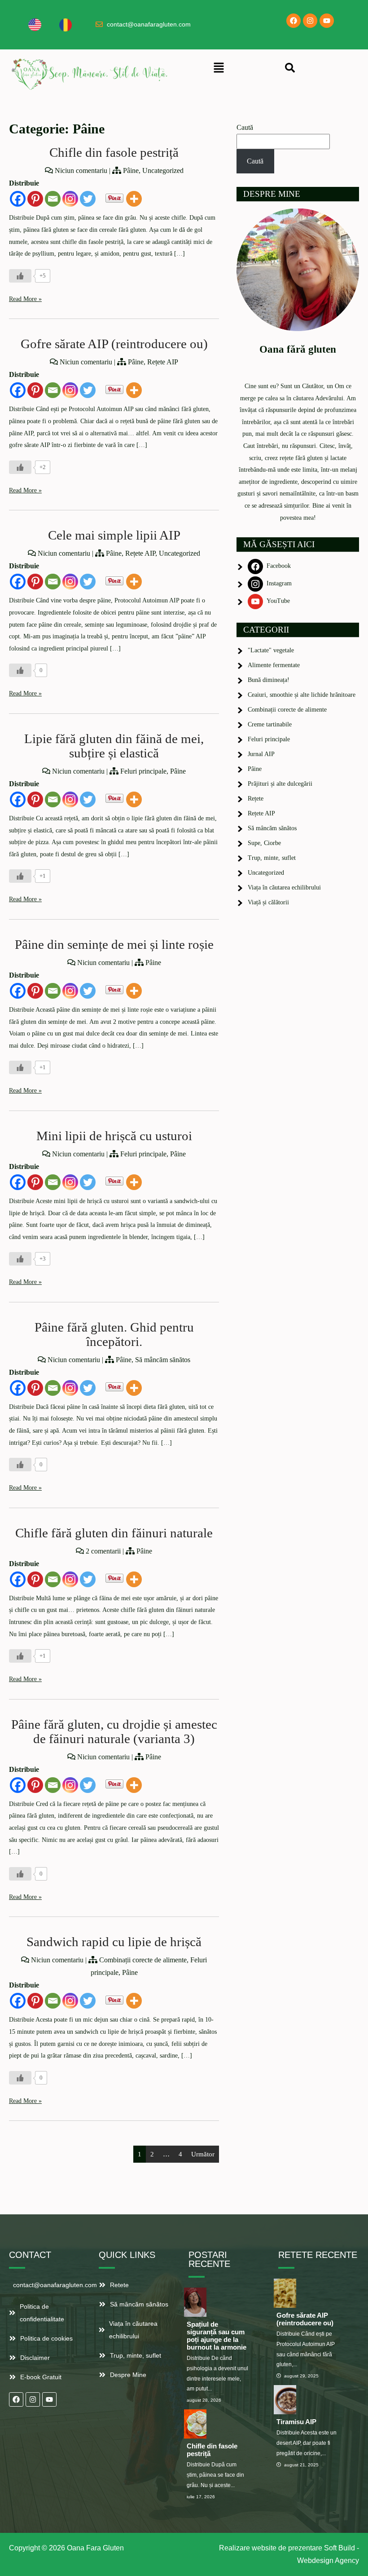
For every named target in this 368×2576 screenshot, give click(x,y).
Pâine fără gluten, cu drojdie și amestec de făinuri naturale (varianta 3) (114, 1732)
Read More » (25, 299)
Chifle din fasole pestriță (114, 153)
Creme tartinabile (270, 724)
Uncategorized (163, 170)
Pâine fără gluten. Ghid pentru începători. (114, 1334)
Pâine (131, 170)
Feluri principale (143, 771)
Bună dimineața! (269, 680)
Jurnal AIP (261, 754)
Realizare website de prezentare (271, 2548)
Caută (245, 127)
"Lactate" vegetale (271, 650)
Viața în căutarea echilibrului (284, 887)
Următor (203, 2154)
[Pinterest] (35, 199)
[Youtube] (327, 21)
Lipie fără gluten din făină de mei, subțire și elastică (114, 746)
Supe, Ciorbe (264, 843)
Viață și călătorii (268, 902)
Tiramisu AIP (296, 2422)
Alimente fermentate (274, 665)
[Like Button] (20, 276)
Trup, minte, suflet (272, 858)
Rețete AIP (163, 362)
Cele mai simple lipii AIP (114, 535)
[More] (134, 199)
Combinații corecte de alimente (143, 1960)
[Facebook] (294, 21)
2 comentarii (103, 1551)
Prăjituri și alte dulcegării (280, 784)
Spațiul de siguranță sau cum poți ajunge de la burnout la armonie (217, 2336)
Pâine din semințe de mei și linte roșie (114, 945)
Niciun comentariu (81, 170)
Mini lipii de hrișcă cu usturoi (114, 1136)
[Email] (53, 199)
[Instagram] (310, 21)
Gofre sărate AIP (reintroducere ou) (114, 344)
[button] (219, 68)
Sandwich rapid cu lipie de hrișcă (114, 1942)
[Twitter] (88, 199)
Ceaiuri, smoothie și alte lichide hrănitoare (302, 695)
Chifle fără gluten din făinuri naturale (114, 1533)
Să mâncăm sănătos (163, 1360)
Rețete (256, 799)
